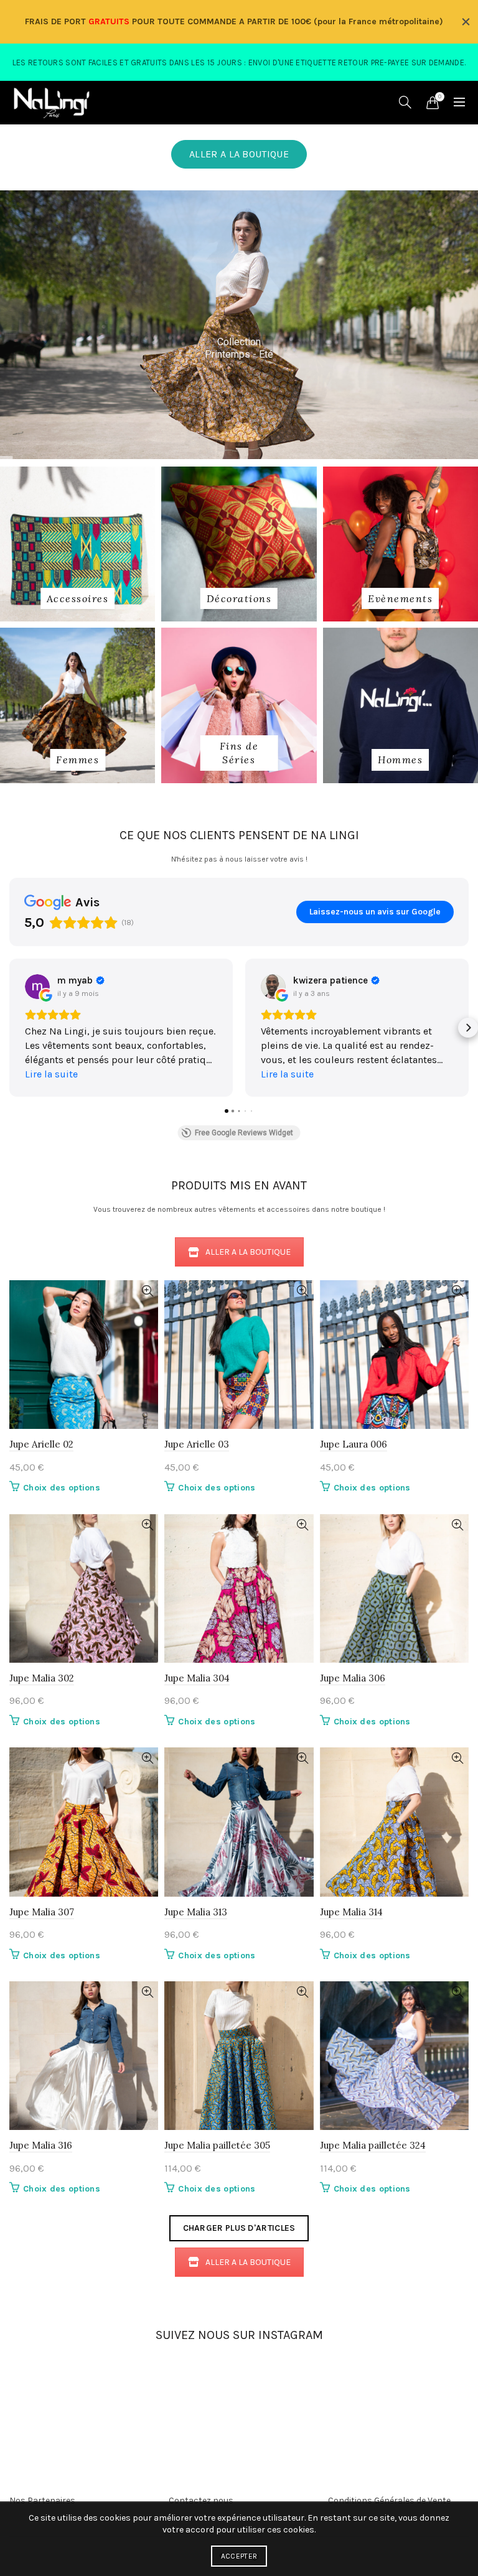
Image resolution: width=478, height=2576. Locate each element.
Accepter (239, 2556)
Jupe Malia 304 (197, 1678)
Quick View (147, 1291)
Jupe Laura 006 (354, 1444)
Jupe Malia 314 (351, 1912)
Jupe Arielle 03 (197, 1444)
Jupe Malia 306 (353, 1678)
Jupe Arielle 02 (41, 1444)
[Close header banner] (466, 22)
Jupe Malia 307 (42, 1912)
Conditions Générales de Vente (389, 2500)
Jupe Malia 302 (42, 1678)
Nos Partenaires (42, 2500)
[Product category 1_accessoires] (78, 598)
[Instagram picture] (122, 2377)
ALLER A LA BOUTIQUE (239, 154)
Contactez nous (201, 2500)
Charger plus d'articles (239, 2228)
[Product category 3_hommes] (400, 760)
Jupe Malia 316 (41, 2145)
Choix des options (62, 1488)
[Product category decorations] (239, 598)
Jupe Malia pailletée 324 (373, 2145)
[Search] (405, 102)
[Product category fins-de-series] (239, 753)
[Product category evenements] (400, 598)
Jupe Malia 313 (196, 1912)
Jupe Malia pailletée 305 (217, 2145)
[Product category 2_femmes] (77, 760)
